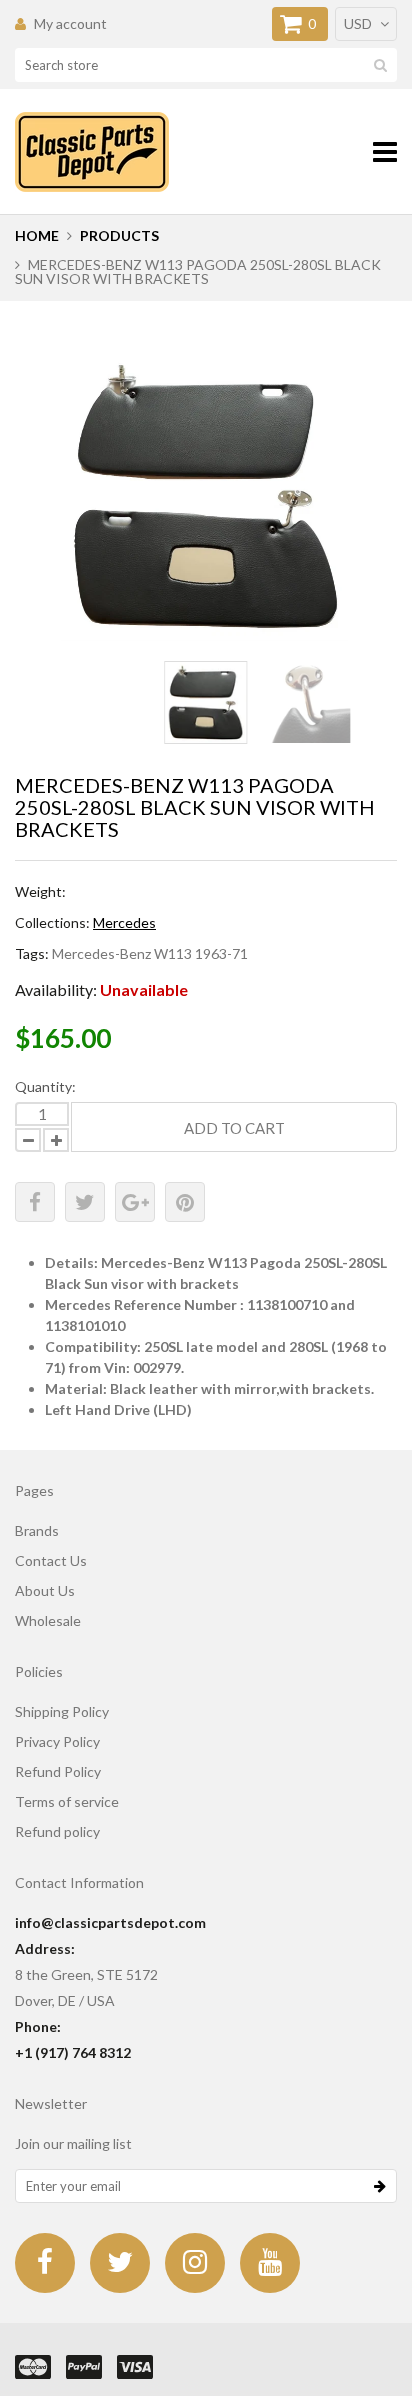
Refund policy (57, 1831)
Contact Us (51, 1560)
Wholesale (48, 1620)
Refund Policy (58, 1771)
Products (119, 235)
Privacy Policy (57, 1741)
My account (70, 23)
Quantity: (45, 1086)
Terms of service (67, 1801)
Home (37, 235)
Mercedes (124, 922)
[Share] (35, 1202)
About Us (45, 1590)
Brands (37, 1530)
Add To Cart (234, 1128)
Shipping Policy (62, 1711)
